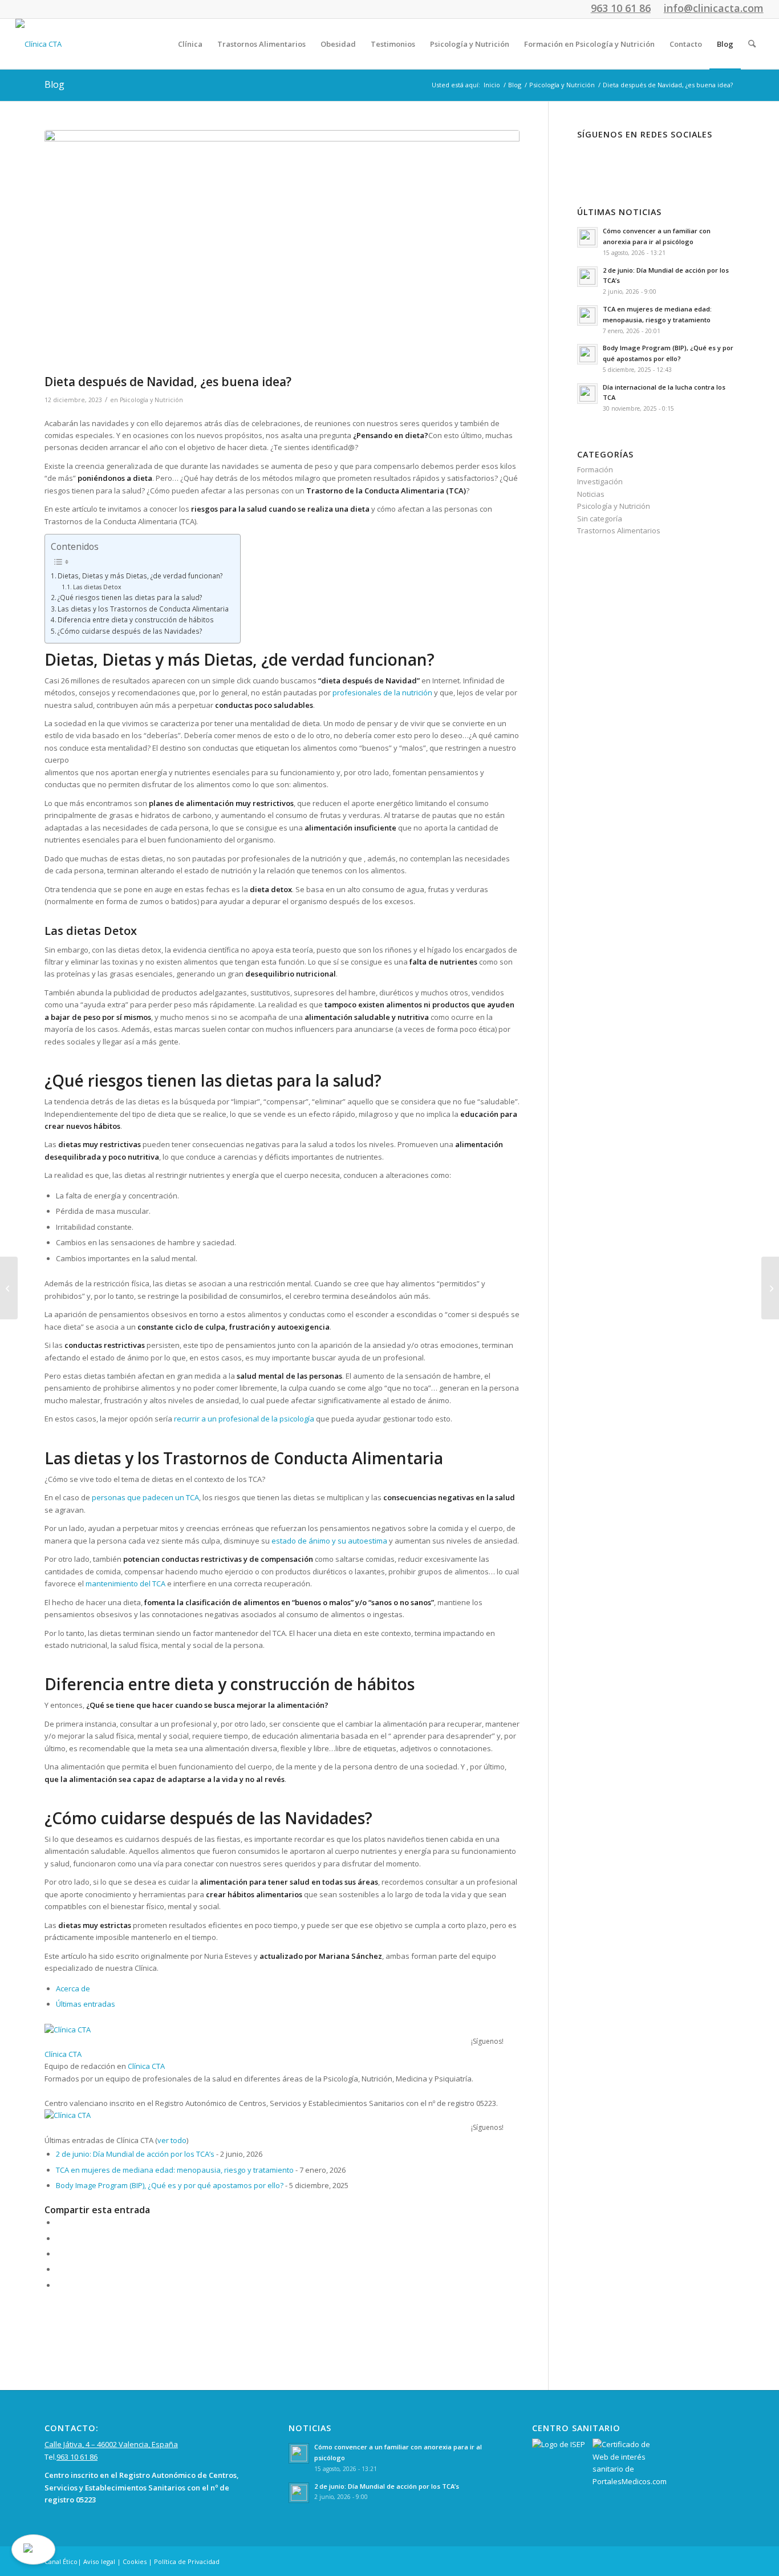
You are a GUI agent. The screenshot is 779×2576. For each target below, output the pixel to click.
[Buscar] (752, 44)
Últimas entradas (86, 2004)
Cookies (135, 2561)
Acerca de (73, 1988)
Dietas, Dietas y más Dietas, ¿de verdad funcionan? (140, 576)
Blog (54, 84)
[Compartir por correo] (59, 2285)
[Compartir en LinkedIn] (59, 2269)
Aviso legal (99, 2561)
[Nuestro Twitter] (629, 158)
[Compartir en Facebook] (59, 2222)
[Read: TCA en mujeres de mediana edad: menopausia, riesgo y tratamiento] (587, 315)
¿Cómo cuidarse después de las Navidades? (130, 631)
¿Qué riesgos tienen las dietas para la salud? (130, 597)
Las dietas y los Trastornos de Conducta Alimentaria (143, 609)
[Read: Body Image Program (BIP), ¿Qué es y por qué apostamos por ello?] (587, 354)
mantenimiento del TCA (125, 1583)
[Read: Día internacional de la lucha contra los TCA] (587, 394)
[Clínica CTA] (116, 2030)
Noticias (591, 494)
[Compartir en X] (59, 2238)
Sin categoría (600, 519)
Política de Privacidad (187, 2561)
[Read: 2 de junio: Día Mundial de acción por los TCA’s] (587, 277)
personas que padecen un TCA (145, 1497)
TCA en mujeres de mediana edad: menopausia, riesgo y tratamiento (175, 2170)
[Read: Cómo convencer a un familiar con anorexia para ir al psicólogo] (587, 237)
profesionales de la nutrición (382, 692)
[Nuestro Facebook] (594, 158)
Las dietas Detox (97, 587)
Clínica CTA (63, 2054)
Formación (595, 469)
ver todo (172, 2140)
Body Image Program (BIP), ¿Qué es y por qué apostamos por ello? (170, 2185)
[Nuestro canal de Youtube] (665, 158)
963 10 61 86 (77, 2457)
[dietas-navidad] (282, 249)
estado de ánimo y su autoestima (329, 1541)
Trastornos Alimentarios (619, 530)
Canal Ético (61, 2561)
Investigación (600, 481)
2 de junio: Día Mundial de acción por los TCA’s (135, 2154)
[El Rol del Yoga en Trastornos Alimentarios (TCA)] (770, 1288)
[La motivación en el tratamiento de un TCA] (9, 1288)
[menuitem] (190, 44)
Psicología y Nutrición (151, 400)
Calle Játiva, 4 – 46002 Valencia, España (111, 2444)
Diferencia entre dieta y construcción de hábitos (136, 619)
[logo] (38, 44)
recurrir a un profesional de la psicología (244, 1419)
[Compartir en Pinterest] (59, 2254)
